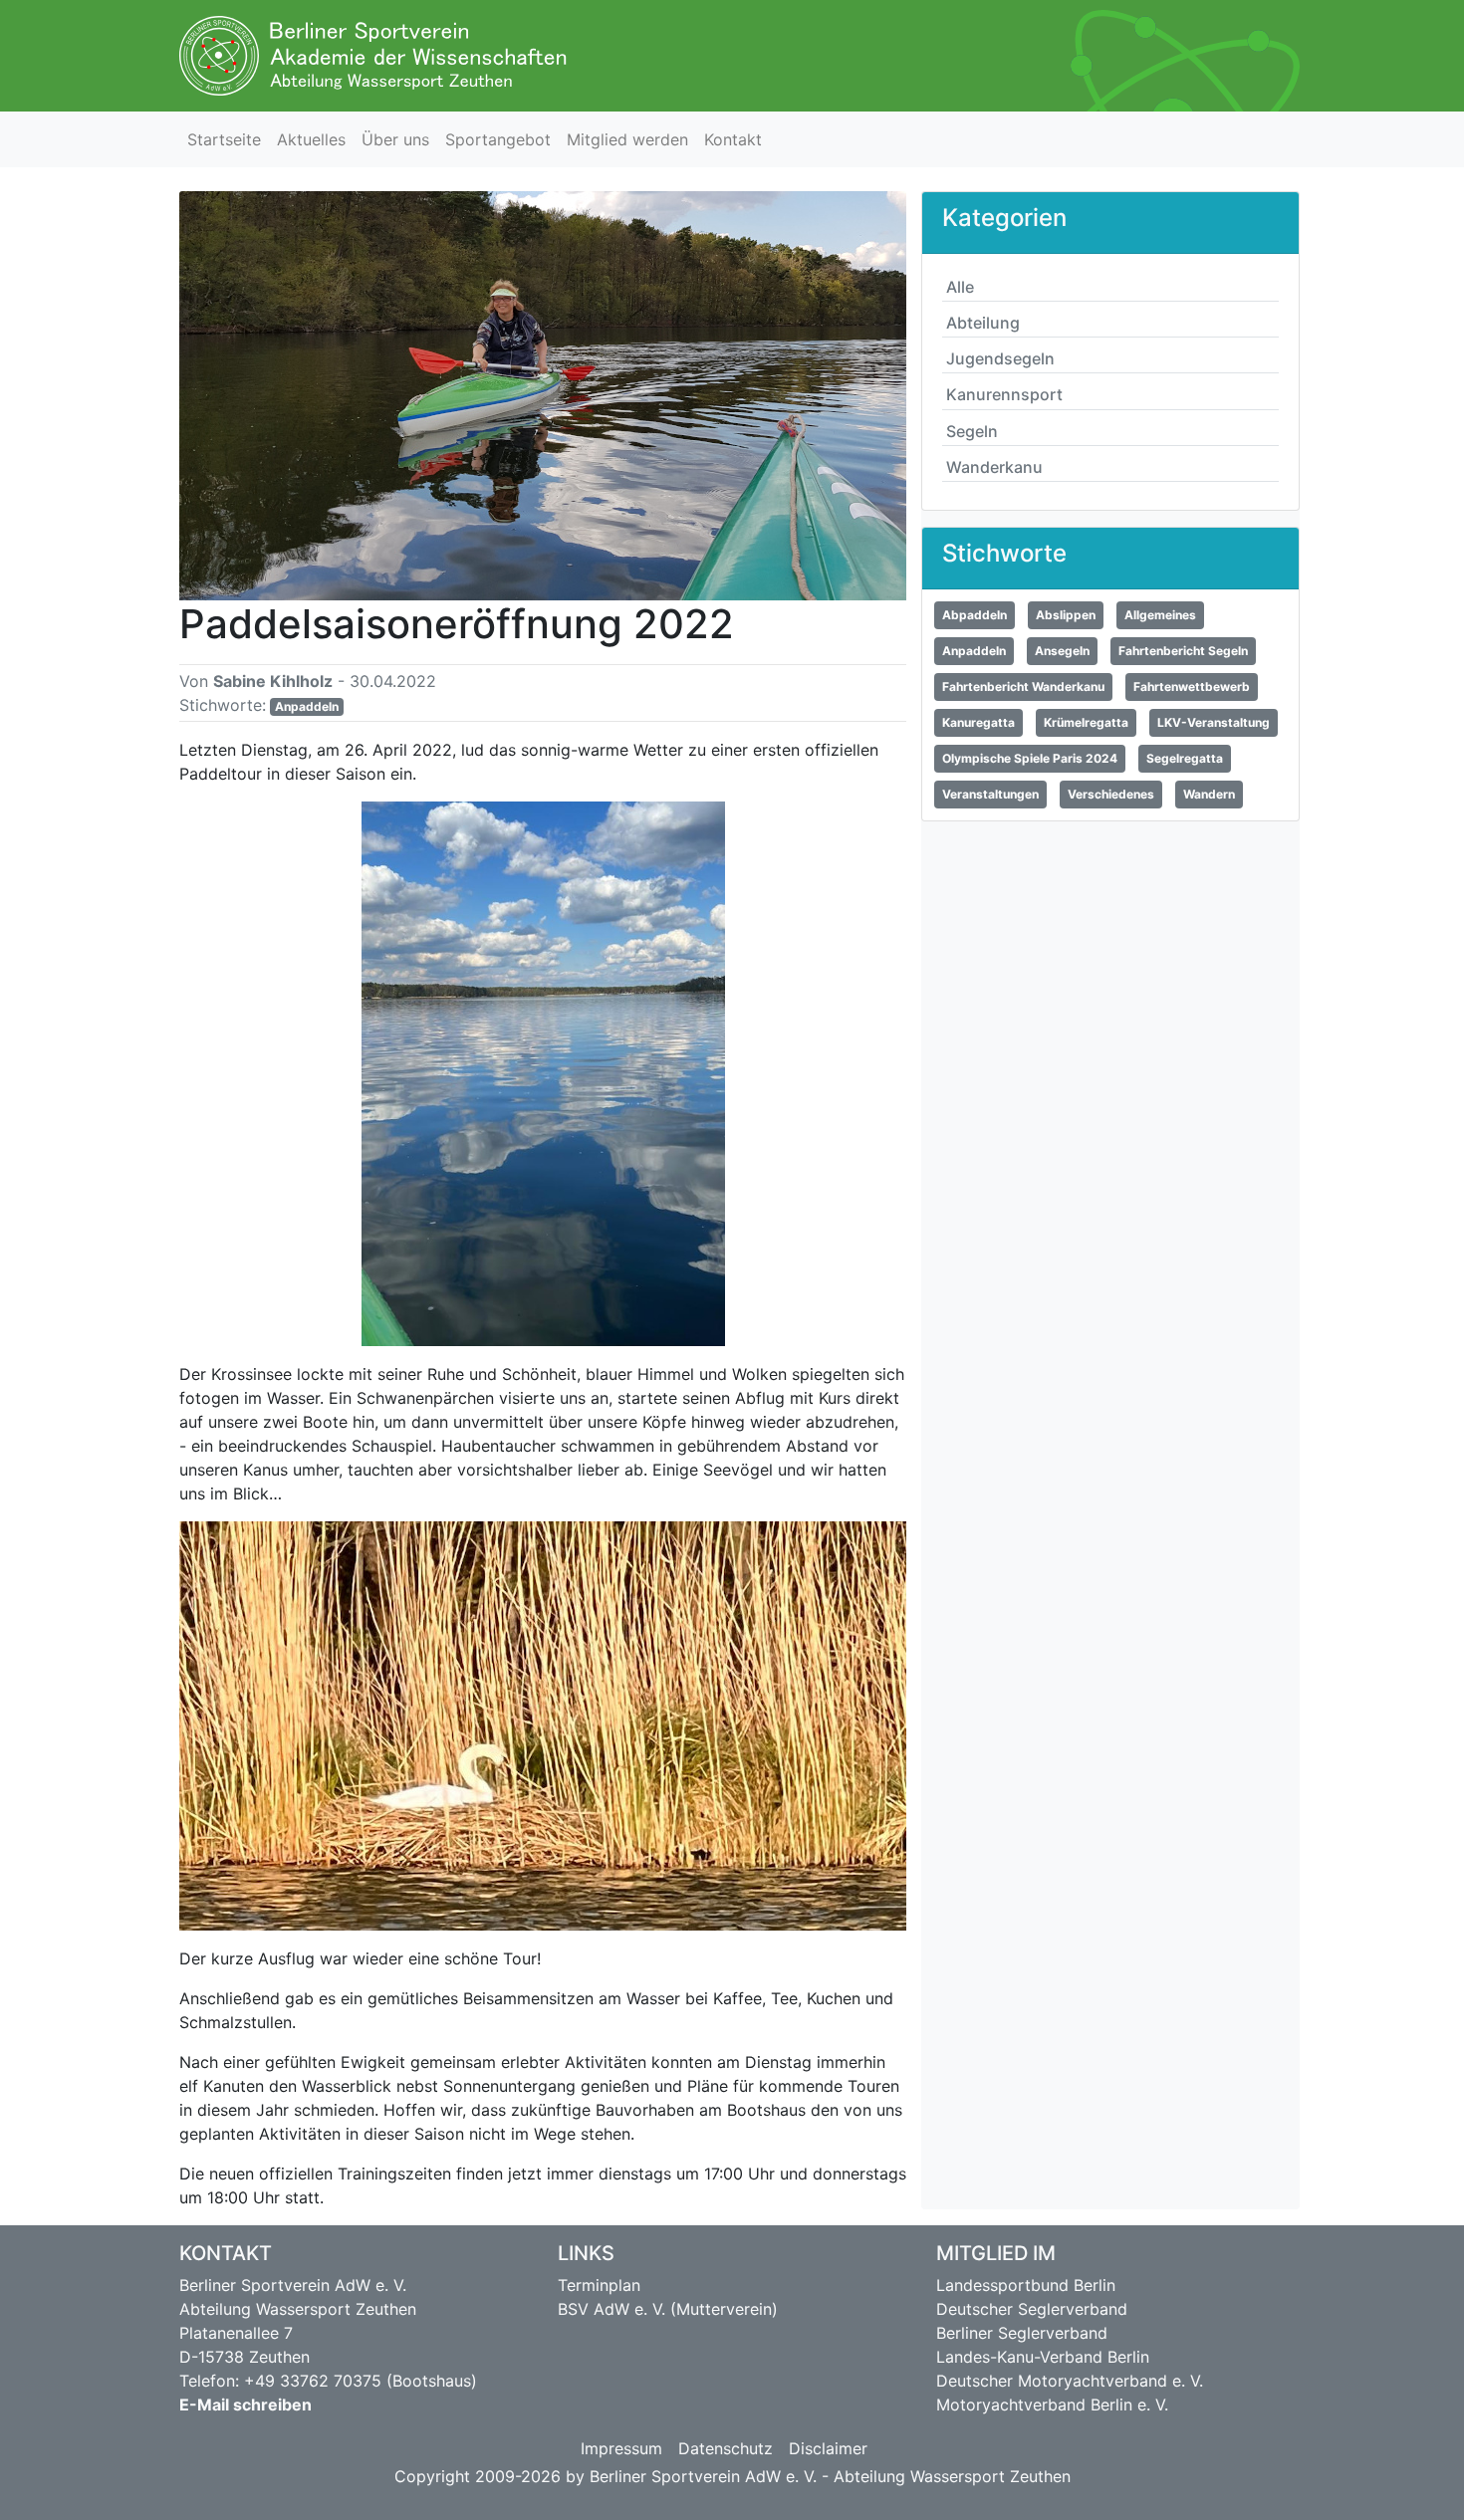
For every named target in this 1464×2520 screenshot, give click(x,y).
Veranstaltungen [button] (990, 794)
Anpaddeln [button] (974, 651)
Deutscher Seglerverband (1032, 2309)
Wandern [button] (1209, 794)
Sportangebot (498, 139)
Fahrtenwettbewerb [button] (1192, 687)
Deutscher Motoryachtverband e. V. (1070, 2381)
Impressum (621, 2448)
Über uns (395, 139)
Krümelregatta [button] (1086, 722)
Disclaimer (828, 2448)
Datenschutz (726, 2448)
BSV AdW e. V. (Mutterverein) (668, 2309)
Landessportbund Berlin (1026, 2285)
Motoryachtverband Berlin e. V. (1052, 2405)
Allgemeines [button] (1160, 615)
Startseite (224, 139)
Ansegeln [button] (1062, 651)
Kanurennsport (1004, 394)
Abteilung (983, 323)
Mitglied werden (627, 139)
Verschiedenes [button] (1111, 794)
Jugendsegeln (1000, 358)
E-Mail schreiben (245, 2405)
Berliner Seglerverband (1022, 2333)
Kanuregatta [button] (978, 722)
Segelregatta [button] (1185, 758)
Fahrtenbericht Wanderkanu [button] (1023, 687)
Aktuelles (311, 139)
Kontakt (733, 139)
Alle (960, 287)
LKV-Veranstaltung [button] (1214, 722)
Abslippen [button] (1066, 615)
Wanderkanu (994, 467)
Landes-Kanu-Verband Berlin (1043, 2357)
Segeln (972, 431)
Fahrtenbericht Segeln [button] (1183, 651)
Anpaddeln (307, 706)
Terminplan (599, 2285)
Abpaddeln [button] (975, 615)
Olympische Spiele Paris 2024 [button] (1030, 758)
